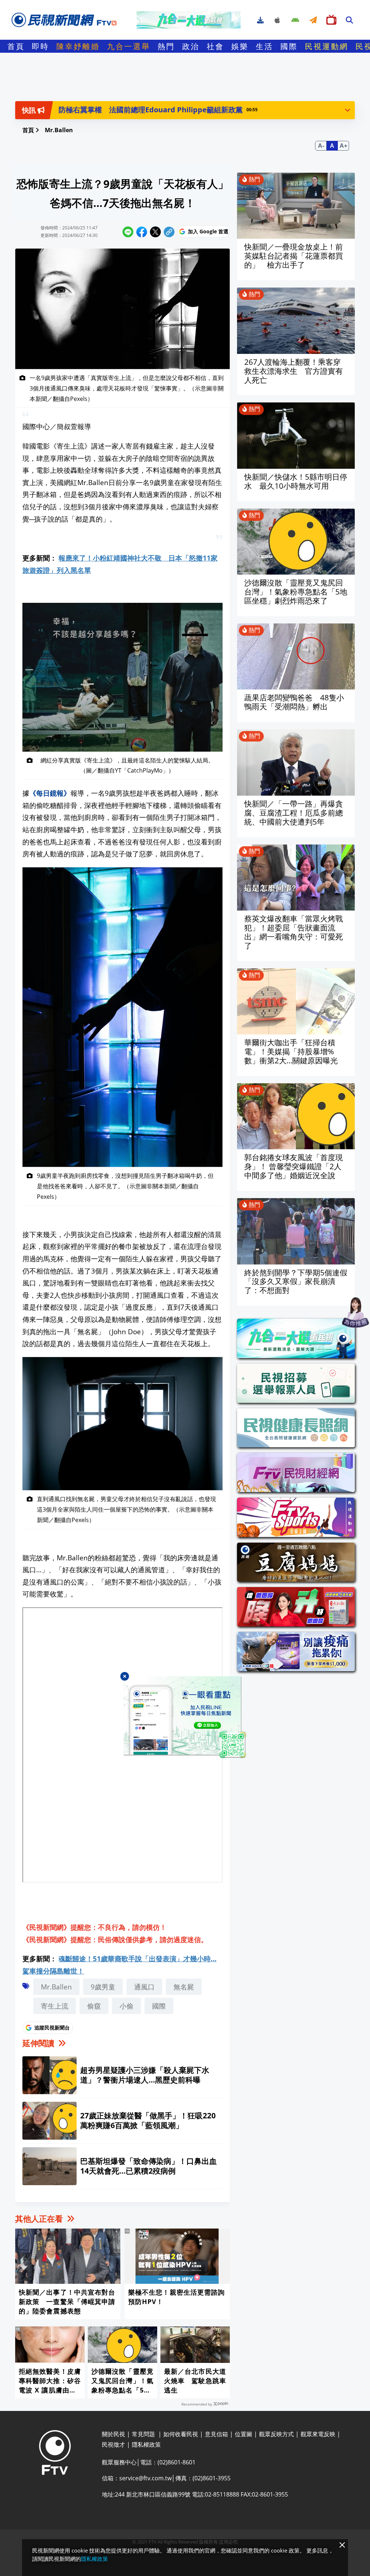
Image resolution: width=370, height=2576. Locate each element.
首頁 (16, 46)
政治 (191, 46)
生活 (264, 46)
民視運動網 (327, 46)
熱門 (166, 46)
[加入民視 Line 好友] (185, 1717)
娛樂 (240, 46)
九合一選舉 (129, 46)
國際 (289, 46)
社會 (215, 46)
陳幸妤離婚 (78, 46)
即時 (40, 46)
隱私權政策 (94, 2559)
